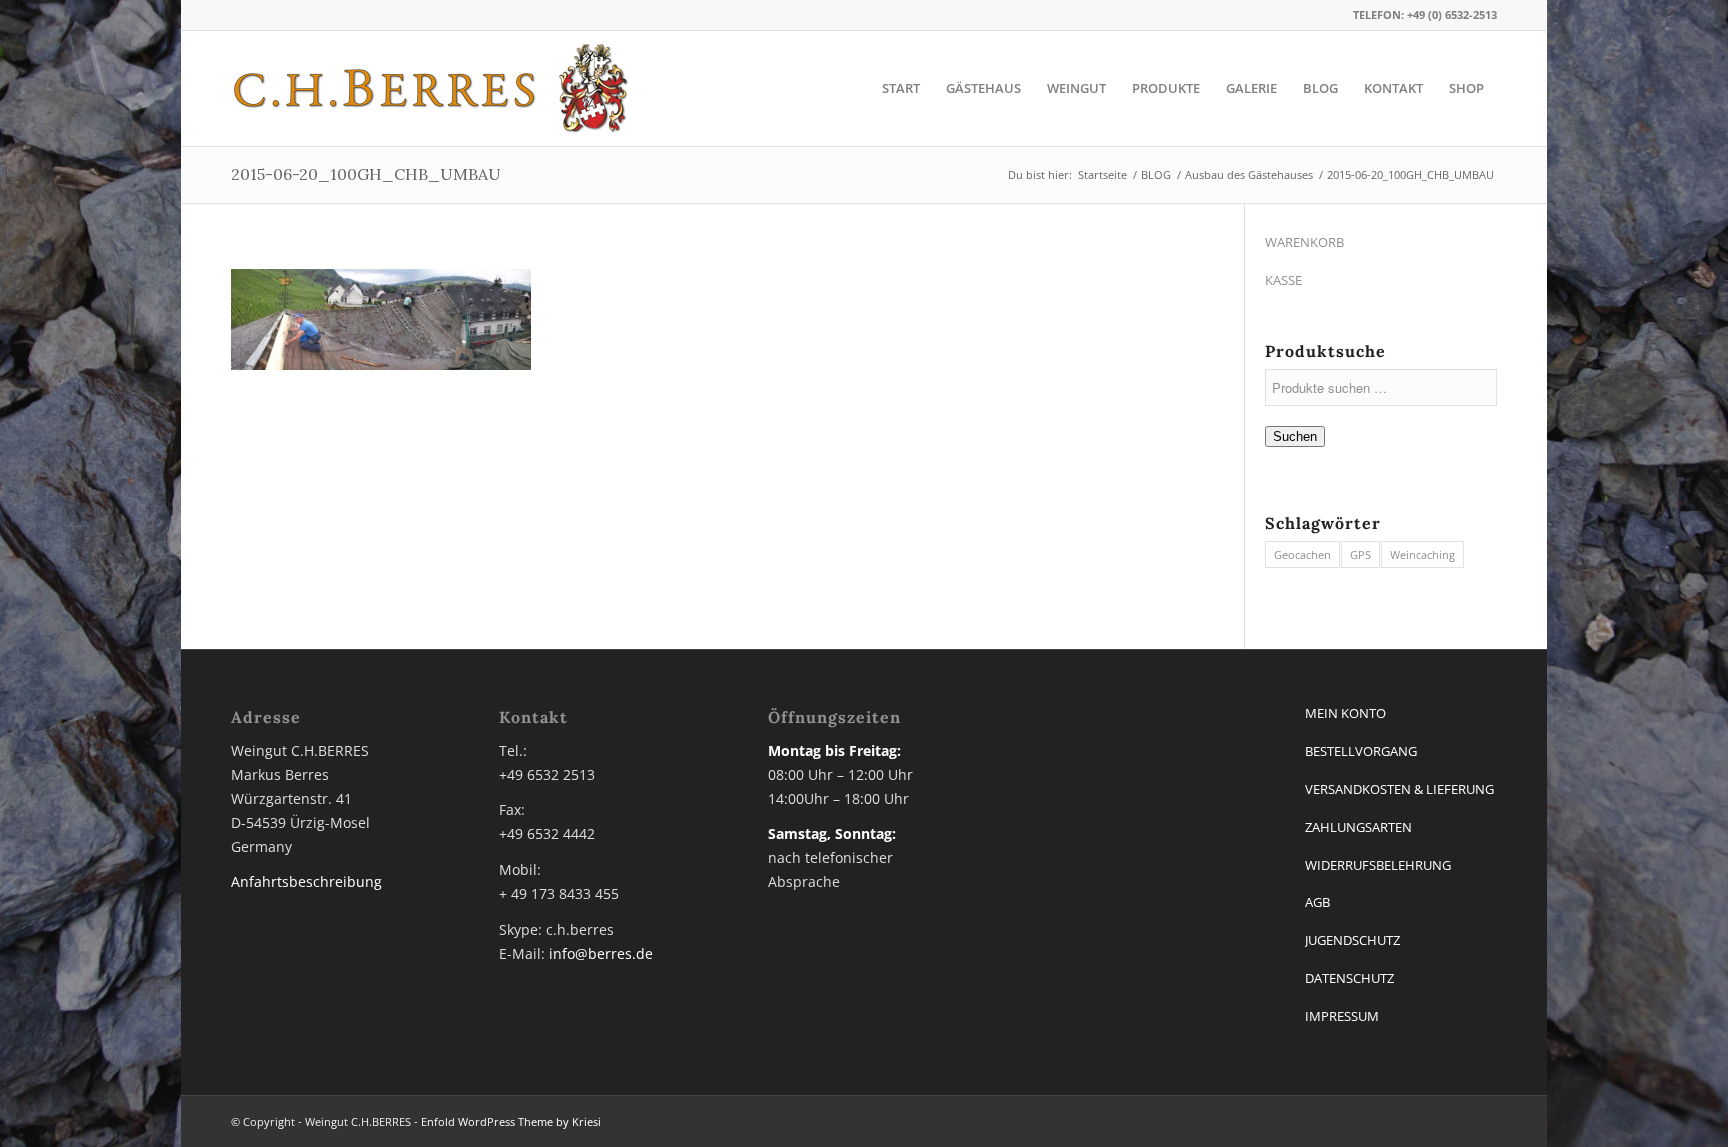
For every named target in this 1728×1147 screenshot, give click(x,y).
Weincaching (1422, 554)
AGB (1317, 902)
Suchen (1295, 436)
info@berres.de (601, 953)
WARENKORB (1304, 242)
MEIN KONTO (1345, 713)
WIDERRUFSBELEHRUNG (1378, 865)
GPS (1360, 554)
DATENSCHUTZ (1349, 978)
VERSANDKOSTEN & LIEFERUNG (1399, 789)
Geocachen (1302, 554)
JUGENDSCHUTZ (1352, 940)
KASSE (1283, 280)
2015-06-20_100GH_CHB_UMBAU (366, 174)
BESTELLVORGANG (1361, 751)
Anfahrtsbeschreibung (306, 881)
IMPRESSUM (1342, 1016)
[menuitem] (901, 88)
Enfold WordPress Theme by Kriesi (511, 1121)
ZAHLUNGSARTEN (1358, 827)
